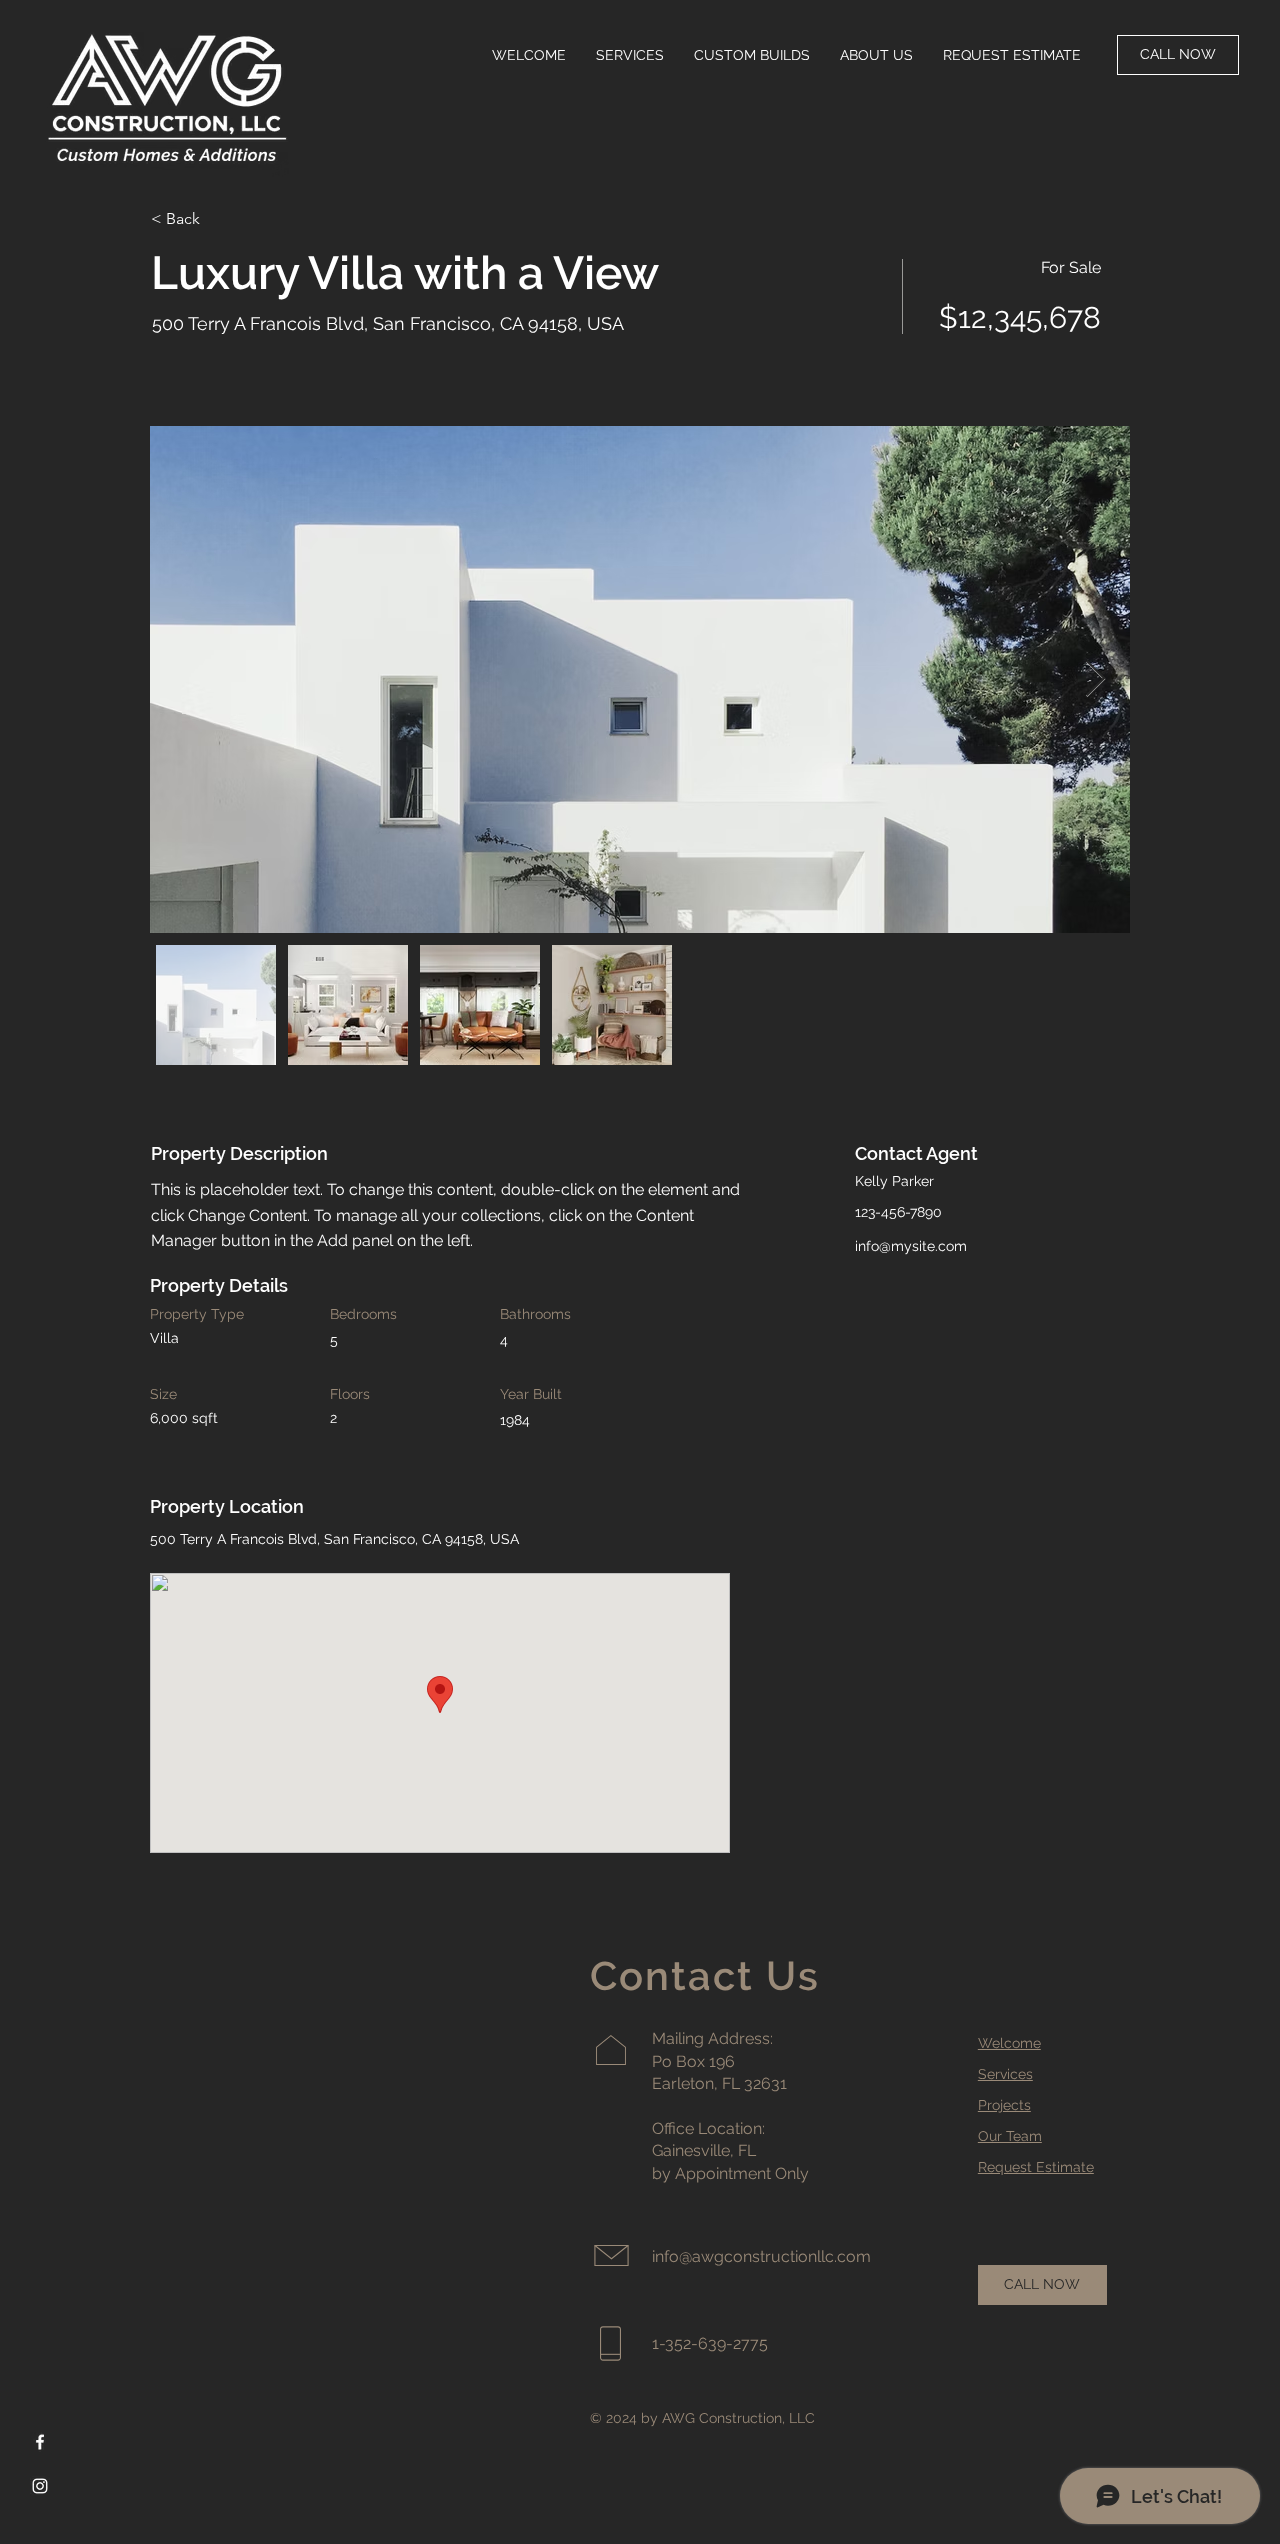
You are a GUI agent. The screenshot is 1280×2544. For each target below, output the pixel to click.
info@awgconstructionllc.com (761, 2256)
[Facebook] (40, 2442)
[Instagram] (40, 2486)
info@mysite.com (911, 1246)
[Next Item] (1095, 679)
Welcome (1009, 2043)
